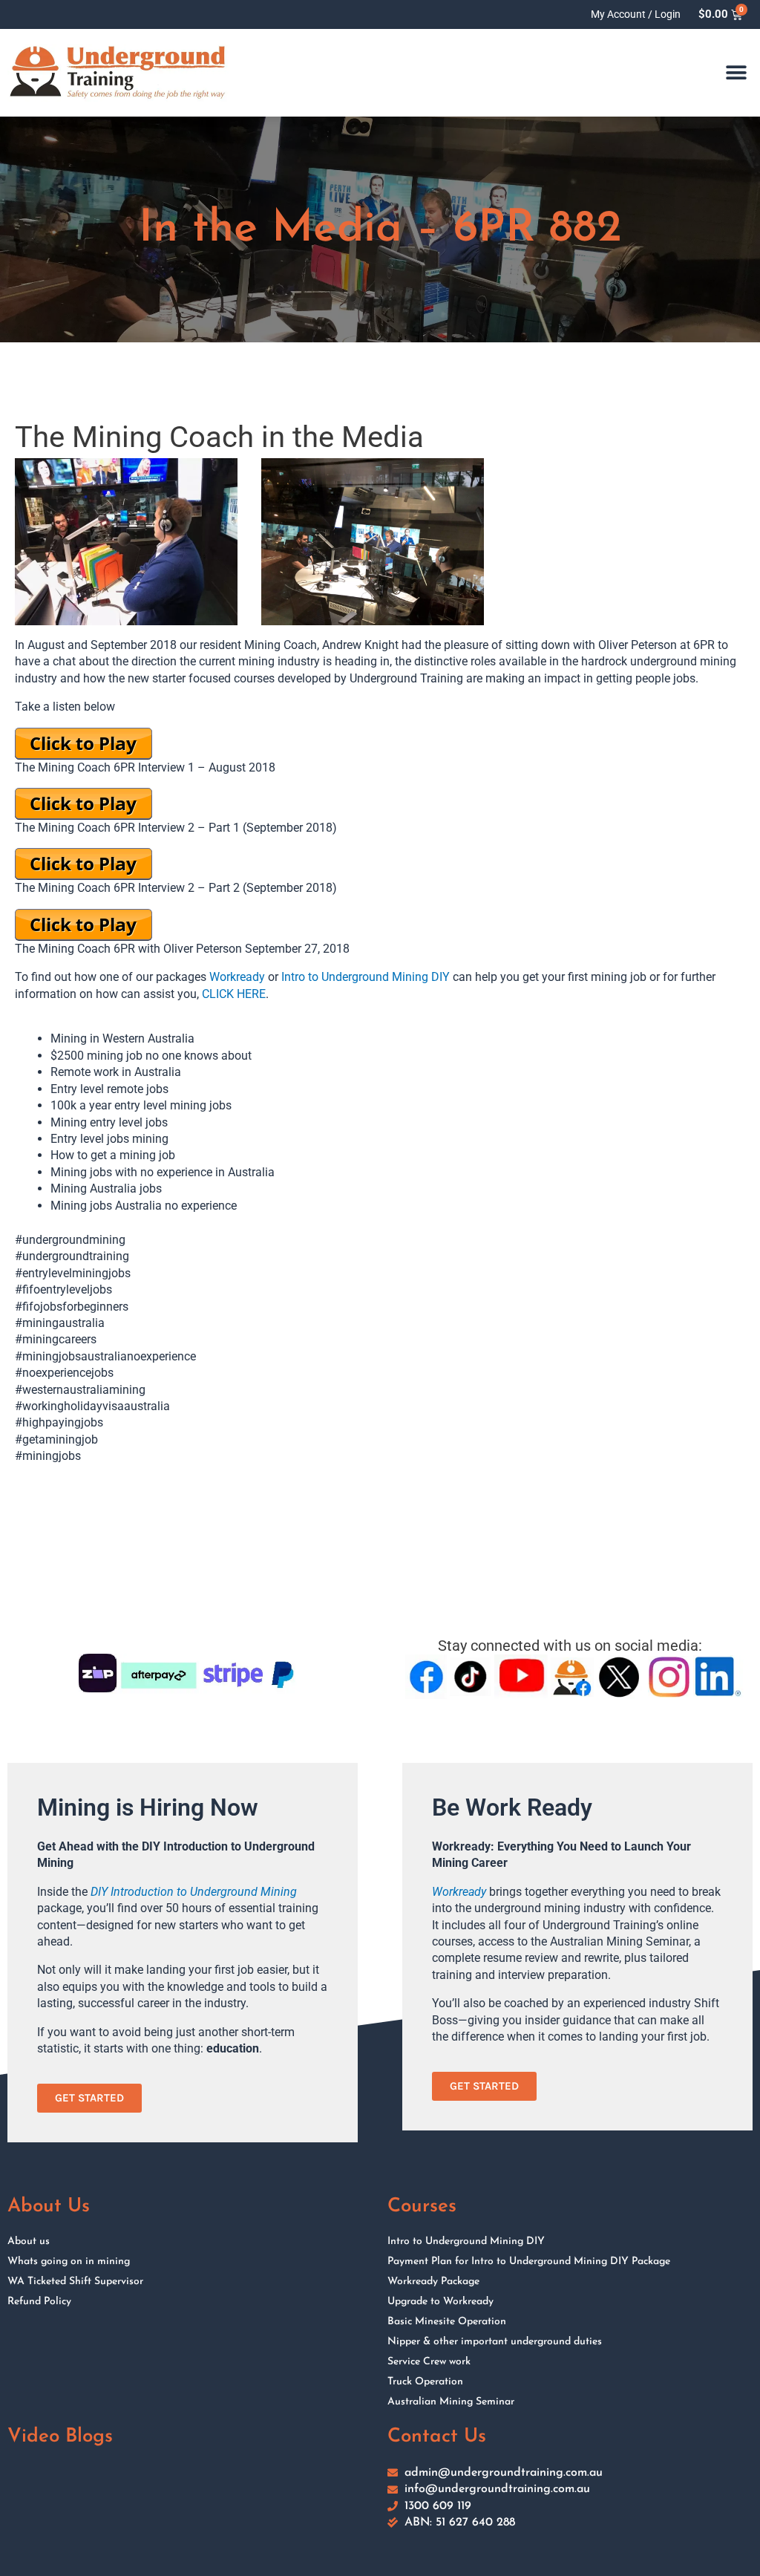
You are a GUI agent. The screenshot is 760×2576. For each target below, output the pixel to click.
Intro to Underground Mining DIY (366, 977)
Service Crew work (429, 2362)
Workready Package (433, 2282)
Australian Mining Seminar (451, 2402)
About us (29, 2241)
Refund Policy (39, 2302)
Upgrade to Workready (440, 2302)
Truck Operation (425, 2382)
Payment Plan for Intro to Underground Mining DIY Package (529, 2262)
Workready (237, 977)
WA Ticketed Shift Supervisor (75, 2282)
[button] (736, 73)
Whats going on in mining (69, 2262)
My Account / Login (636, 14)
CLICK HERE (234, 994)
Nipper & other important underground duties (495, 2342)
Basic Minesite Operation (447, 2322)
